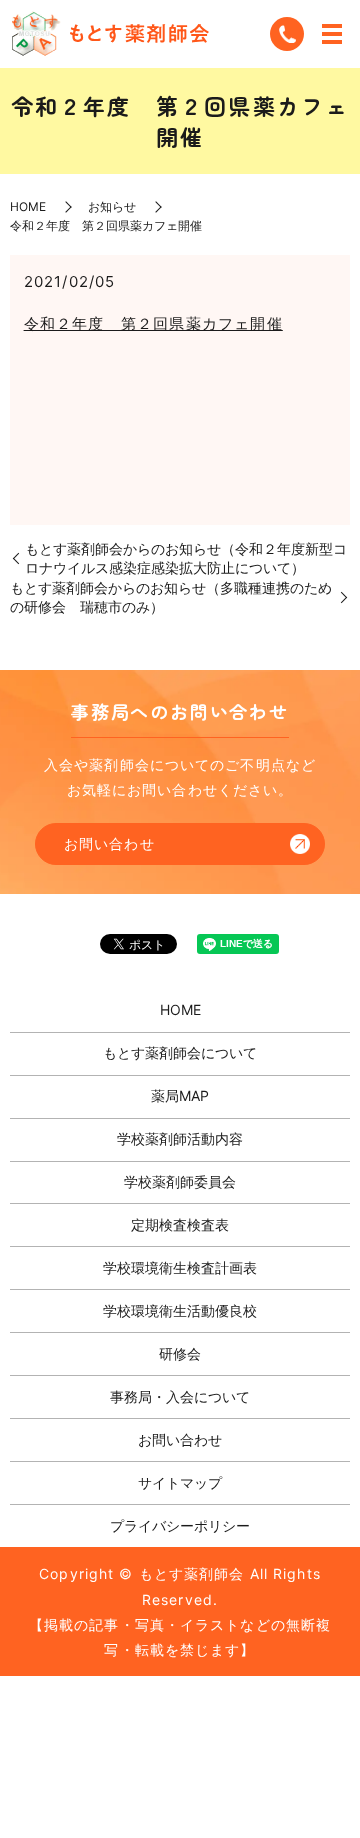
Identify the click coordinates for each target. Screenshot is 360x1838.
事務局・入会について (180, 1396)
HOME (28, 206)
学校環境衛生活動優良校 (180, 1310)
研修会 (180, 1353)
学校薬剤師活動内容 (180, 1138)
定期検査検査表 (180, 1224)
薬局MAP (180, 1095)
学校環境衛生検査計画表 (180, 1267)
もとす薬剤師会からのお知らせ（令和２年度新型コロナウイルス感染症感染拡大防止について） (186, 558)
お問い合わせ (109, 843)
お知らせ (112, 206)
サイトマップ (180, 1482)
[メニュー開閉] (332, 34)
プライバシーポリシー (180, 1525)
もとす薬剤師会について (180, 1052)
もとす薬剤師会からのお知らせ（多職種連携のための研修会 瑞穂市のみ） (171, 597)
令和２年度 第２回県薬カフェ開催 (153, 323)
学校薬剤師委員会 (180, 1181)
